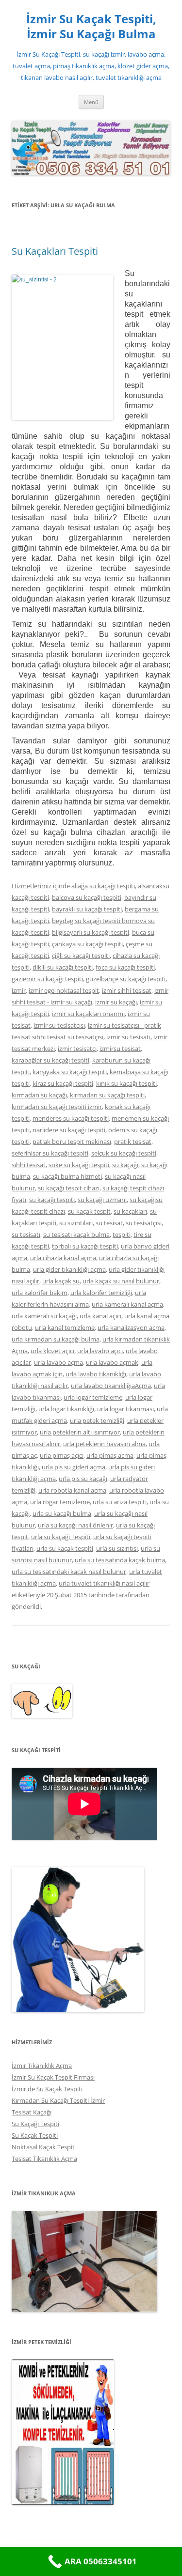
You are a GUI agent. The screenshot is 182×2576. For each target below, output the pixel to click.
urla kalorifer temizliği (101, 1293)
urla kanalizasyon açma (131, 1327)
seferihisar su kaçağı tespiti (50, 1153)
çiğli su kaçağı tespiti (81, 956)
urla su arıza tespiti (120, 1502)
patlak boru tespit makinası (72, 1141)
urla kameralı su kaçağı (44, 1316)
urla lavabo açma (58, 1362)
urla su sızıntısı (117, 1548)
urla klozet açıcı (52, 1351)
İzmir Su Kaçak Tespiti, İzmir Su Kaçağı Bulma (91, 27)
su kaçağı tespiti (52, 1200)
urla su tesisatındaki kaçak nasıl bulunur (69, 1572)
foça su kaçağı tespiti (125, 967)
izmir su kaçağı (116, 1002)
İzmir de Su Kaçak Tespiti (47, 2089)
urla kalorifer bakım (40, 1293)
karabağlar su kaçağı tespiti (50, 1060)
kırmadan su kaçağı (39, 1095)
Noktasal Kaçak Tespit (43, 2147)
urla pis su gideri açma (74, 1467)
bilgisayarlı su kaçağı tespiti (91, 932)
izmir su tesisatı (128, 1037)
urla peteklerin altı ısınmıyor (80, 1432)
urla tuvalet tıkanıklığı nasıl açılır (104, 1583)
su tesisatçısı (144, 1223)
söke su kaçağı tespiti (79, 1165)
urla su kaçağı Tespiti (61, 1537)
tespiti (122, 1234)
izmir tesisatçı (77, 1049)
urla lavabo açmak (112, 1362)
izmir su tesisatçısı (59, 1025)
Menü (91, 102)
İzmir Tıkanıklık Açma (42, 2066)
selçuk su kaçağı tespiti (124, 1153)
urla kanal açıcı (100, 1316)
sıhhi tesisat (29, 1165)
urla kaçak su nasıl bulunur (121, 1281)
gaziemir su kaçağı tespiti (47, 979)
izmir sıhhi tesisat (127, 990)
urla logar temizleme (93, 1397)
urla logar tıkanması (125, 1409)
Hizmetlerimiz (32, 886)
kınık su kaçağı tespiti (126, 1083)
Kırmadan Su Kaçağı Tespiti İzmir (58, 2100)
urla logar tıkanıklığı (66, 1409)
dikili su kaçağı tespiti (63, 967)
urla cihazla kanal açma (63, 1258)
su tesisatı (26, 1234)
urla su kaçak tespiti (65, 1548)
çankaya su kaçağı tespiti (87, 944)
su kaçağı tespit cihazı (69, 1188)
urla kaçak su (61, 1281)
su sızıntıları (76, 1223)
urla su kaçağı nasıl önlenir (75, 1525)
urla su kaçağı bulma (62, 1513)
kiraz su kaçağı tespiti (63, 1083)
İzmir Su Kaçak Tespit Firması (53, 2077)
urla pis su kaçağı (83, 1479)
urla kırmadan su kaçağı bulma (56, 1339)
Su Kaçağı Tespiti (35, 2124)
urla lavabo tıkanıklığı (96, 1374)
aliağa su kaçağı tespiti (103, 886)
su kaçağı (125, 1165)
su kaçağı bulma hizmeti (67, 1176)
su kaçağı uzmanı (102, 1200)
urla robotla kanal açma (72, 1490)
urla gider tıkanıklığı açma (69, 1269)
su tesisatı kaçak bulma (76, 1234)
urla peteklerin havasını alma (104, 1444)
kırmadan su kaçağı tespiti (107, 1095)
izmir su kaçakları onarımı (88, 1014)
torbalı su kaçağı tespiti (85, 1246)
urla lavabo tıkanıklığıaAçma (111, 1386)
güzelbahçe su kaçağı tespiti (126, 979)
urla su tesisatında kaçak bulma (120, 1560)
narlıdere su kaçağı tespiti (69, 1130)
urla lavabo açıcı (100, 1351)
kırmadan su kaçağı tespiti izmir (57, 1107)
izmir (19, 990)
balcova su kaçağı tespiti (87, 897)
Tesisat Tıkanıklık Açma (44, 2159)
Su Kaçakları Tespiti (55, 251)
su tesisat (109, 1223)
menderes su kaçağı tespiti (71, 1118)
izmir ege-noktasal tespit (64, 990)
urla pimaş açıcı (62, 1455)
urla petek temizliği (97, 1420)
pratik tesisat (133, 1141)
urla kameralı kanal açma (127, 1304)
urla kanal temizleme (65, 1327)
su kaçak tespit (89, 1211)
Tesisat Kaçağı (32, 2112)
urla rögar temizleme (60, 1502)
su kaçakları (130, 1211)
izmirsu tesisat (120, 1049)
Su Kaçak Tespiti (35, 2135)
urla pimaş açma (110, 1455)
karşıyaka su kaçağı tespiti (70, 1072)
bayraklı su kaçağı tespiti (87, 909)
